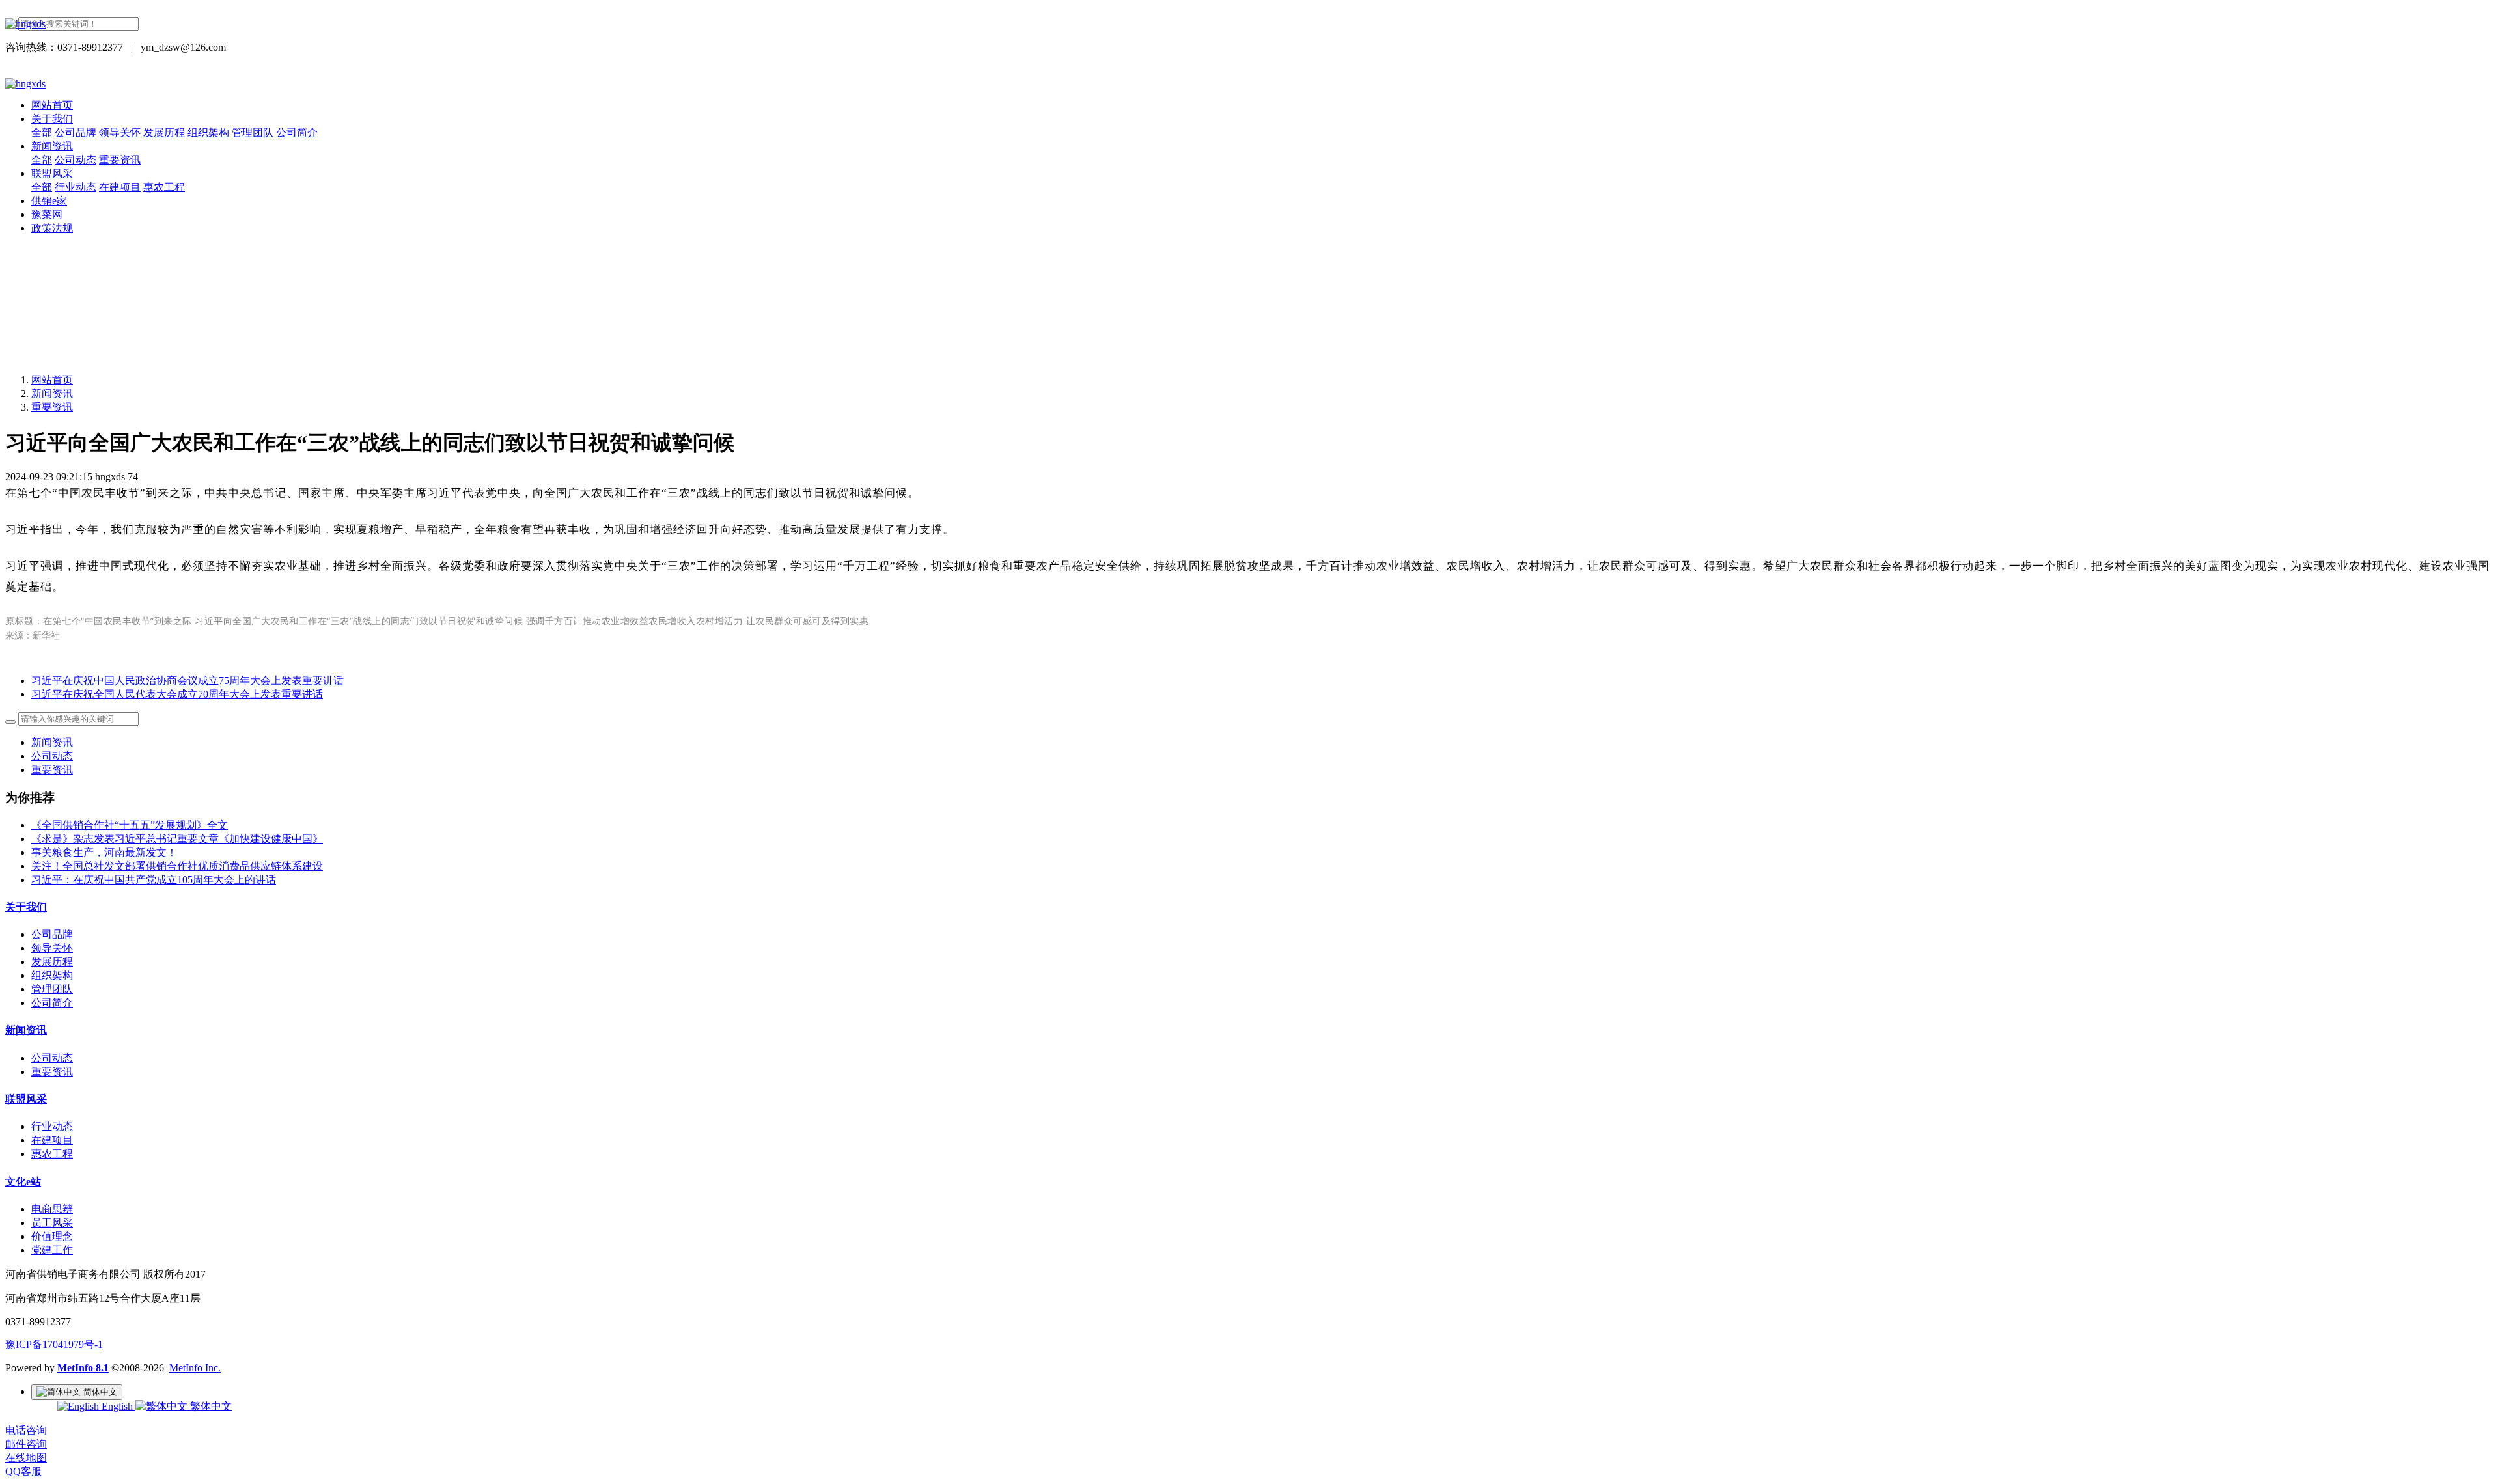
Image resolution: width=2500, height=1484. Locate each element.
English (117, 1406)
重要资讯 (52, 407)
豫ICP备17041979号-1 (54, 1344)
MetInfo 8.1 (83, 1368)
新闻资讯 (52, 393)
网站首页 (52, 105)
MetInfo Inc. (195, 1368)
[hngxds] (1250, 24)
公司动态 (52, 756)
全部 (42, 132)
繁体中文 (210, 1406)
